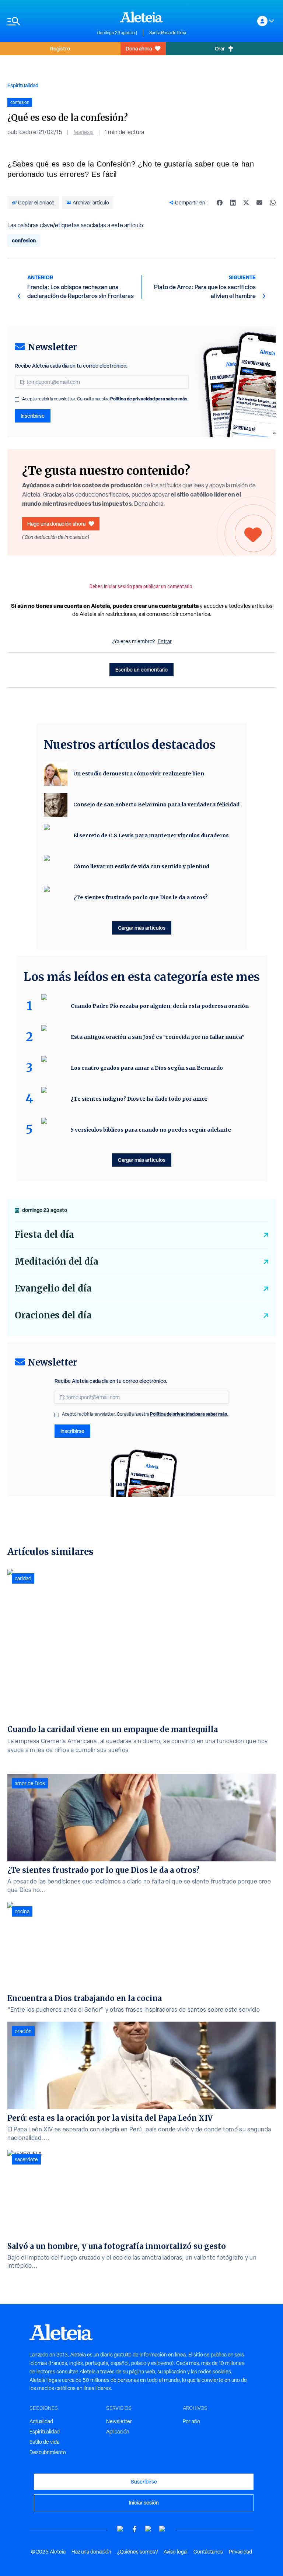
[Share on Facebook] (220, 203)
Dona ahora (139, 48)
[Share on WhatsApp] (273, 203)
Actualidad (41, 2421)
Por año (191, 2421)
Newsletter (119, 2421)
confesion (24, 240)
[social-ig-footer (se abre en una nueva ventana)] (163, 2529)
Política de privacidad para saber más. (149, 399)
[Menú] (49, 21)
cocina (22, 1911)
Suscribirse (144, 2482)
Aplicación (118, 2432)
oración (23, 2031)
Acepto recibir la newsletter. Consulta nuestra (105, 399)
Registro (60, 48)
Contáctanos (208, 2552)
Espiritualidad (23, 85)
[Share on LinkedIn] (233, 203)
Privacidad (240, 2552)
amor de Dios (30, 1783)
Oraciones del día (53, 1315)
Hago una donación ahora (56, 524)
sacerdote (26, 2159)
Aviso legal (176, 2552)
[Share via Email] (259, 203)
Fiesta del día (44, 1235)
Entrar (165, 641)
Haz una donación (91, 2552)
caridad (23, 1578)
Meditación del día (57, 1261)
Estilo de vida (44, 2442)
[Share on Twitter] (246, 203)
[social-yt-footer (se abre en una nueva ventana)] (120, 2529)
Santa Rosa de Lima (168, 33)
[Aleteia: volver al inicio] (141, 17)
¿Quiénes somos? (137, 2552)
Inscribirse (33, 416)
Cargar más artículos (142, 928)
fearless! (83, 132)
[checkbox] (17, 400)
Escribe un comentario (141, 670)
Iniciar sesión (144, 2503)
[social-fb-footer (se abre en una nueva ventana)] (134, 2529)
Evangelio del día (53, 1288)
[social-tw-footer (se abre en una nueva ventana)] (149, 2529)
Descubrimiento (48, 2452)
